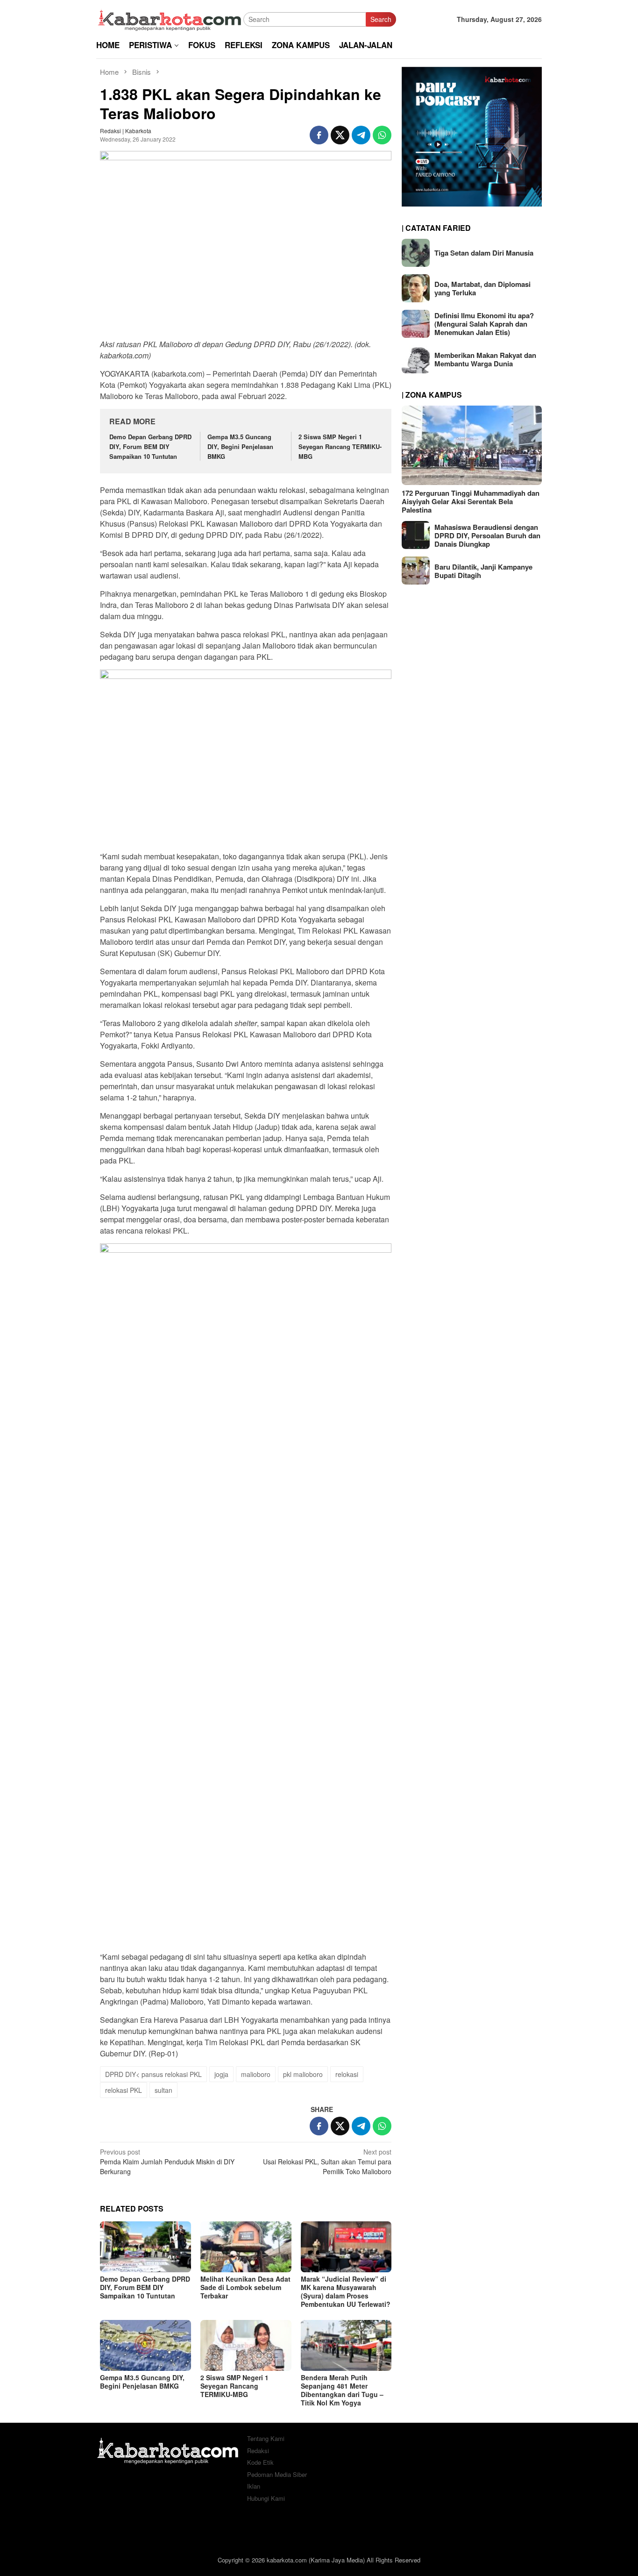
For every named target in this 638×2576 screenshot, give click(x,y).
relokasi (347, 2074)
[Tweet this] (340, 135)
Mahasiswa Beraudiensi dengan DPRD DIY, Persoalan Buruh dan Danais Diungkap (487, 535)
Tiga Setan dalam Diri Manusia (484, 253)
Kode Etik (260, 2462)
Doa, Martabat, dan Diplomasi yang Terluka (482, 288)
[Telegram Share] (361, 135)
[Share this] (319, 135)
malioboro (256, 2074)
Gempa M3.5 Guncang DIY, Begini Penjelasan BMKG (240, 446)
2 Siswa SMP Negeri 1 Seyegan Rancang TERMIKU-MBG (340, 446)
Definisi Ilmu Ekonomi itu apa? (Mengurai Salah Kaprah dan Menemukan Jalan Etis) (484, 324)
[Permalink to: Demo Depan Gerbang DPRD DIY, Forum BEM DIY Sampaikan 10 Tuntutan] (145, 2247)
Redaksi (258, 2451)
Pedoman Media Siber (277, 2474)
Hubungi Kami (266, 2498)
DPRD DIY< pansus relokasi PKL (153, 2074)
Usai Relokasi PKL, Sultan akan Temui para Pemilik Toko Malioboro (327, 2162)
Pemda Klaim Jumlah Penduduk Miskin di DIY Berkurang (167, 2162)
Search (381, 19)
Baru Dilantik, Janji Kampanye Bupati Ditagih (483, 571)
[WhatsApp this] (382, 135)
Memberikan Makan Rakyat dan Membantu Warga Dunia (485, 359)
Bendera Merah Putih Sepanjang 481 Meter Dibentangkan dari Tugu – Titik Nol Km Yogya (342, 2390)
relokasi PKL (124, 2090)
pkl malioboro (303, 2074)
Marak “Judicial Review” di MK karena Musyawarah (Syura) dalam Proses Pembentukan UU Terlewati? (346, 2291)
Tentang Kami (266, 2438)
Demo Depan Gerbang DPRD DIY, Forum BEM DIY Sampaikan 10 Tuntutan (150, 446)
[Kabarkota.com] (170, 18)
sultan (163, 2090)
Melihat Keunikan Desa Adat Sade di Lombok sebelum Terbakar (245, 2287)
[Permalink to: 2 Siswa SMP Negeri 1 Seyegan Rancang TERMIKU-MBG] (246, 2345)
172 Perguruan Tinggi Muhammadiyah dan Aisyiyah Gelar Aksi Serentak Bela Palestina (471, 501)
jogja (221, 2074)
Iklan (254, 2486)
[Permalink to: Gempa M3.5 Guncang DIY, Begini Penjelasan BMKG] (145, 2345)
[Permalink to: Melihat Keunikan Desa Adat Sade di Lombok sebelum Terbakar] (246, 2247)
